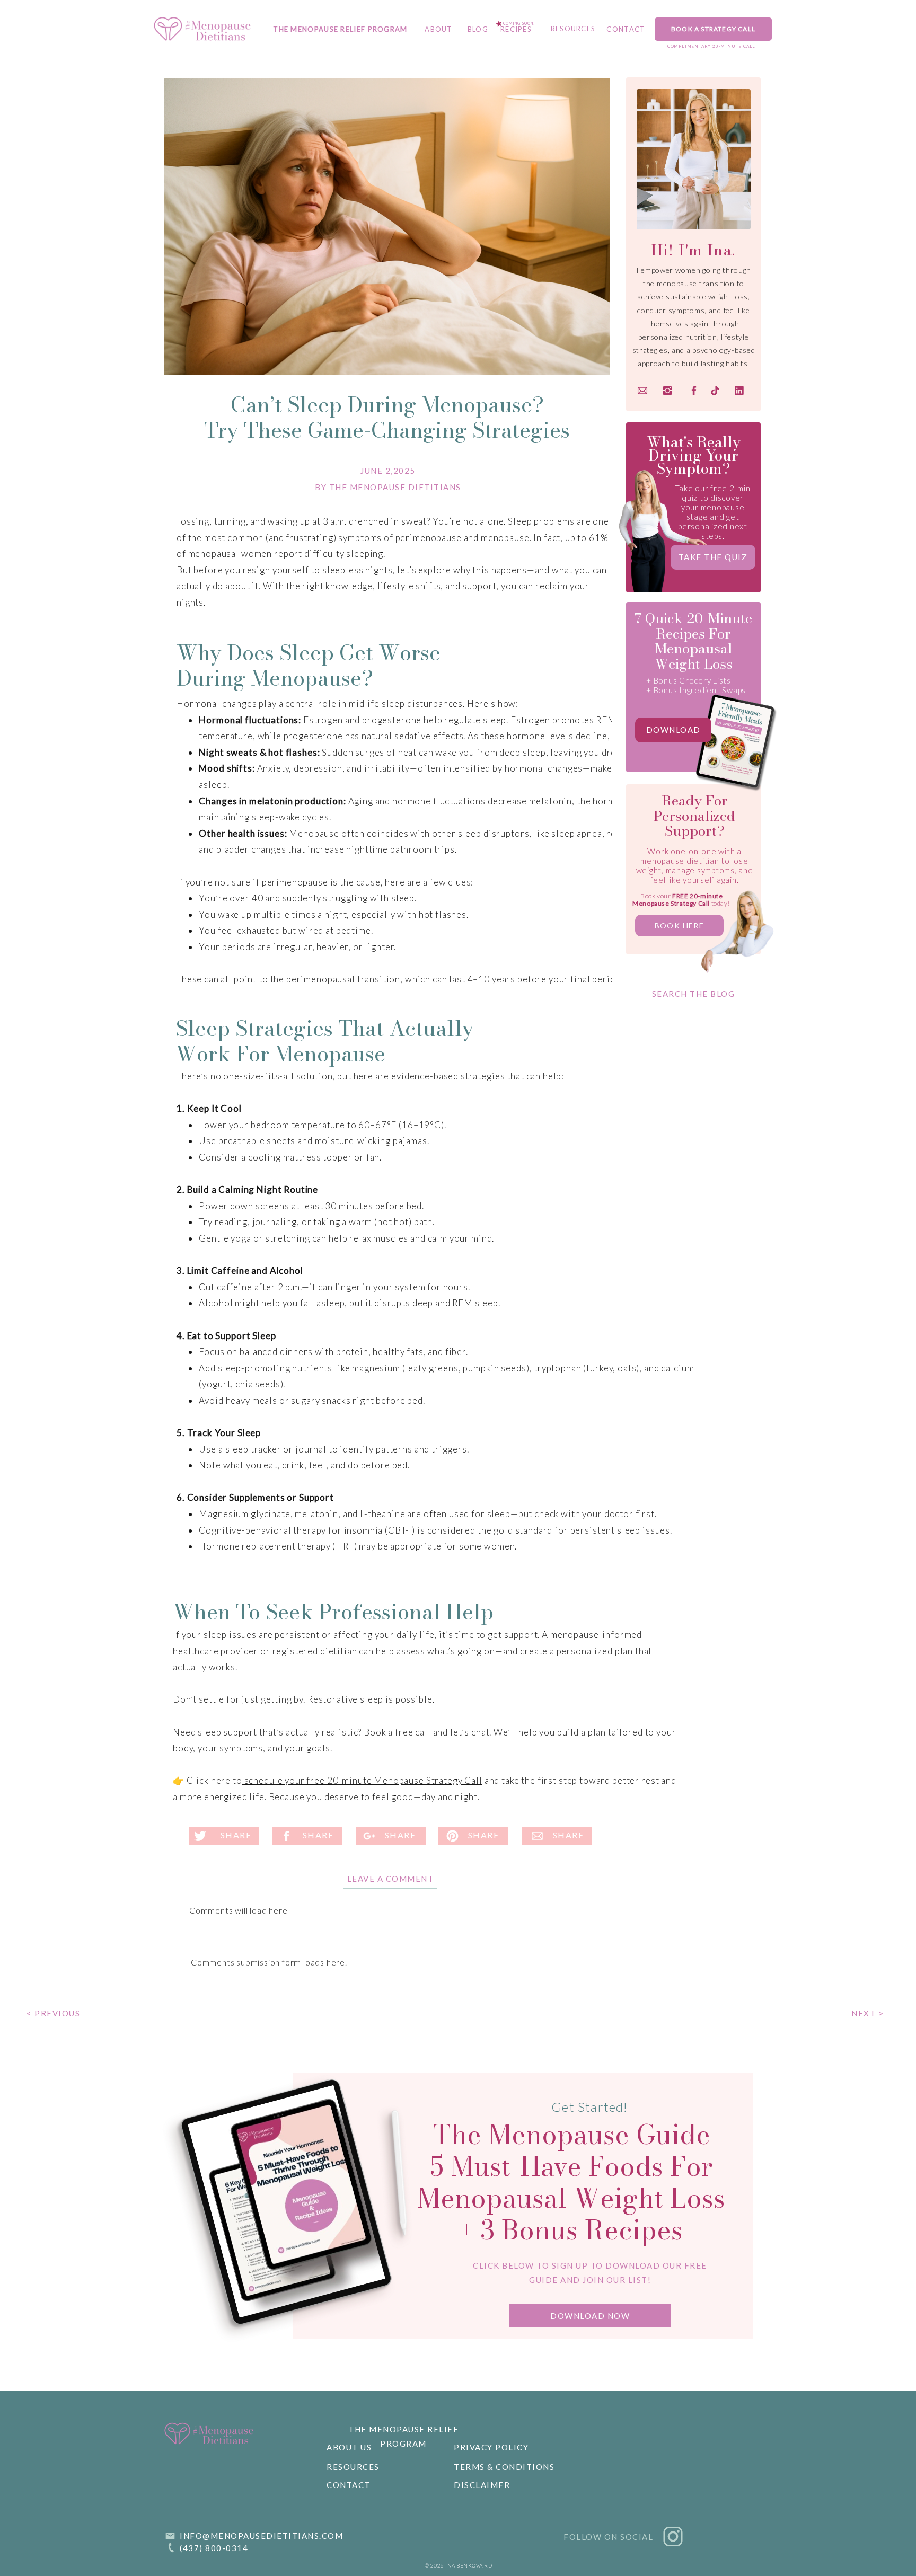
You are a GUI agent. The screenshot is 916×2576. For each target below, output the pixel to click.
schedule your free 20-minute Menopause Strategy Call (362, 1780)
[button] (590, 2316)
